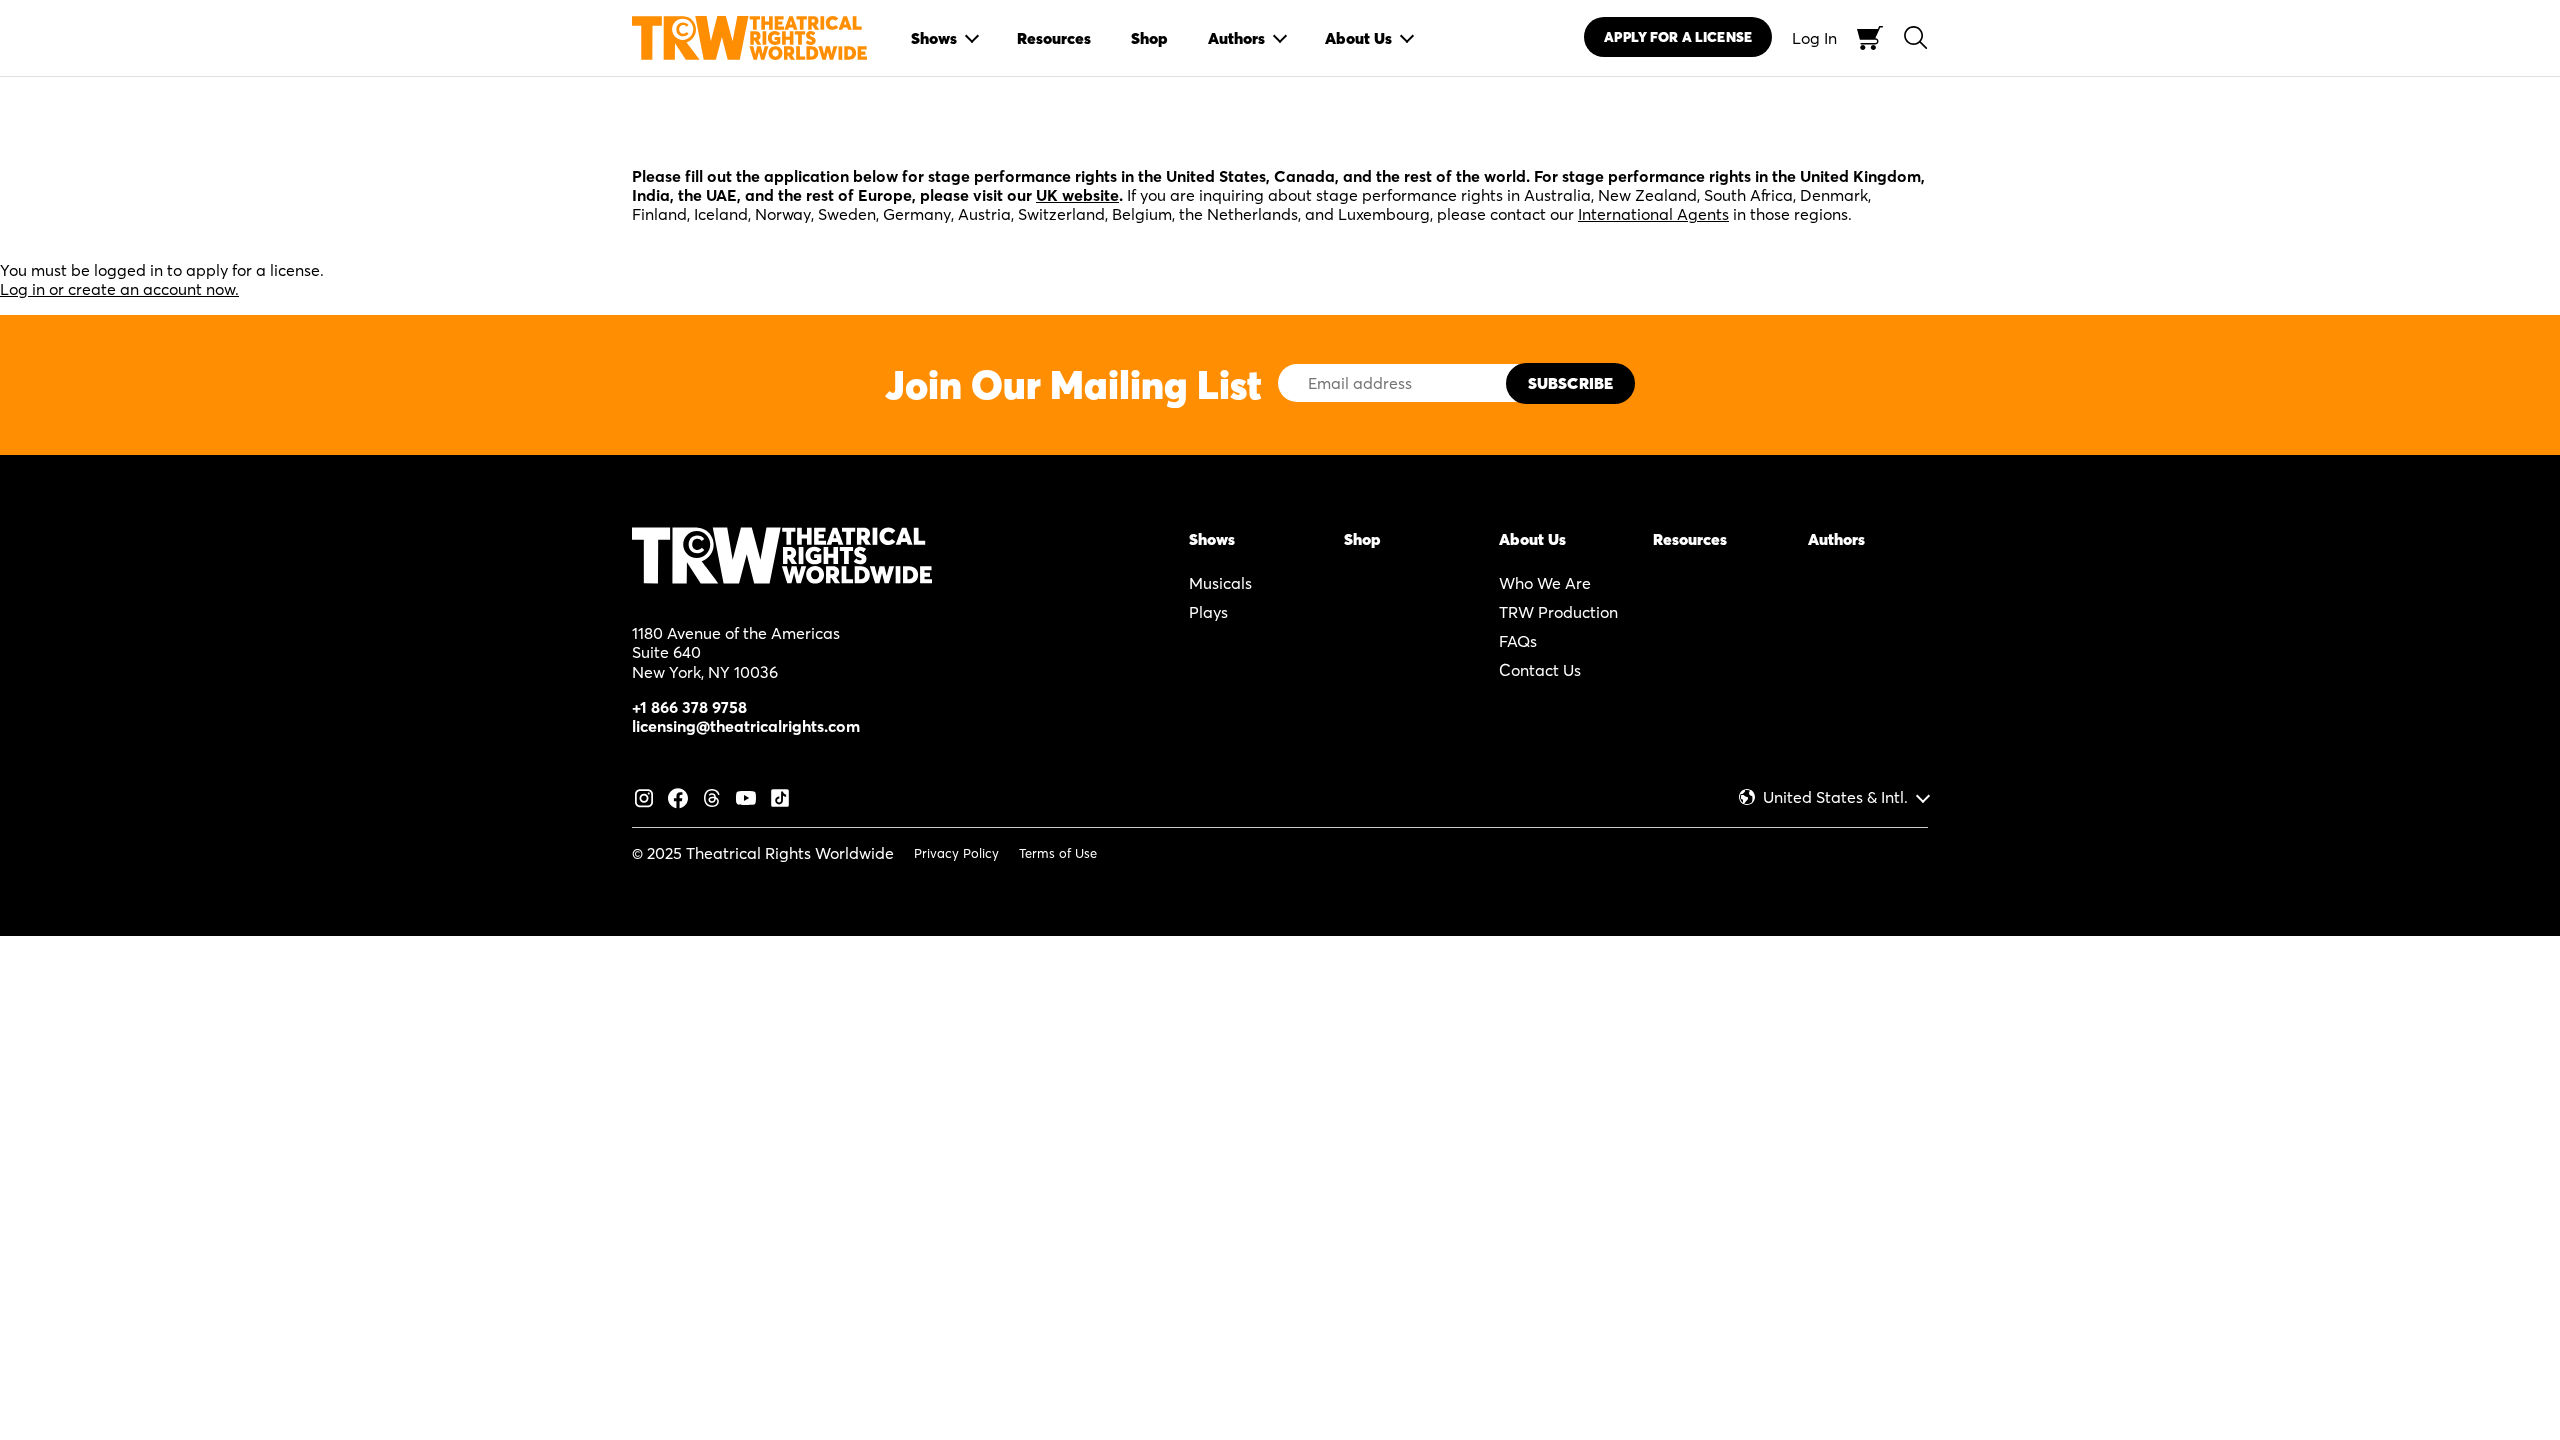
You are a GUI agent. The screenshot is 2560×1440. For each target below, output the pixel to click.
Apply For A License (1678, 37)
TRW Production (1558, 612)
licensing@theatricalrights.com (746, 726)
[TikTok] (780, 796)
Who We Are (1545, 583)
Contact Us (1540, 670)
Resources (1690, 539)
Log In (1814, 38)
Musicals (1220, 583)
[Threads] (712, 796)
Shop (1362, 539)
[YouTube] (746, 796)
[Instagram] (644, 796)
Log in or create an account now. (119, 289)
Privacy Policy (956, 853)
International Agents (1653, 214)
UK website (1077, 195)
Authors (1836, 539)
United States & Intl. (1835, 797)
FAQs (1518, 641)
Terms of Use (1058, 853)
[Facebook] (678, 796)
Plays (1208, 612)
